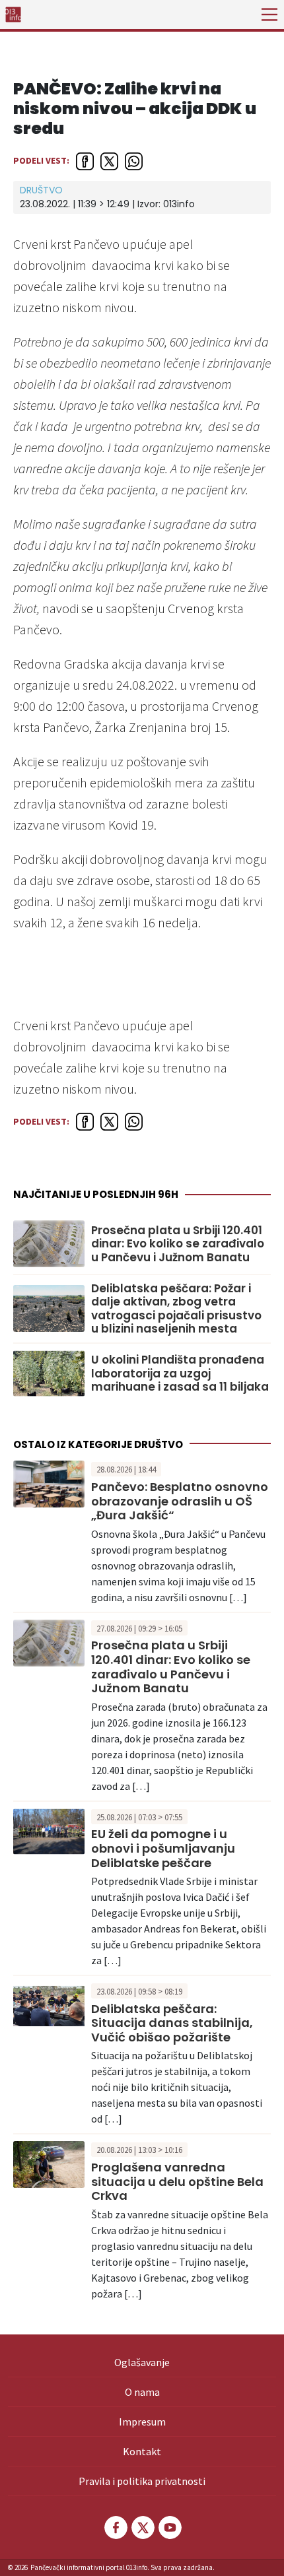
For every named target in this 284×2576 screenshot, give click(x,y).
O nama (142, 2392)
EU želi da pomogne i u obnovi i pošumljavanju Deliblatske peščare (163, 1848)
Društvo (41, 190)
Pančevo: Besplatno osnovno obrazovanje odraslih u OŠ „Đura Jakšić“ (180, 1501)
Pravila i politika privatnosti (142, 2481)
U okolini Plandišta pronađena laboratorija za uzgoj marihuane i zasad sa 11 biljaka (180, 1373)
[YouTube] (169, 2527)
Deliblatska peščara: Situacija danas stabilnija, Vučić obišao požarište (172, 2023)
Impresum (142, 2422)
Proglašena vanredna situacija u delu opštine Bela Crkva (177, 2181)
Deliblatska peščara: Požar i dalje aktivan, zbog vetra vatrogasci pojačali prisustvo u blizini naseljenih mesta (176, 1309)
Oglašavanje (142, 2362)
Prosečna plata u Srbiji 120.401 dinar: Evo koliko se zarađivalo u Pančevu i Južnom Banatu (178, 1244)
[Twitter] (142, 2527)
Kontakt (142, 2451)
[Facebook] (115, 2527)
